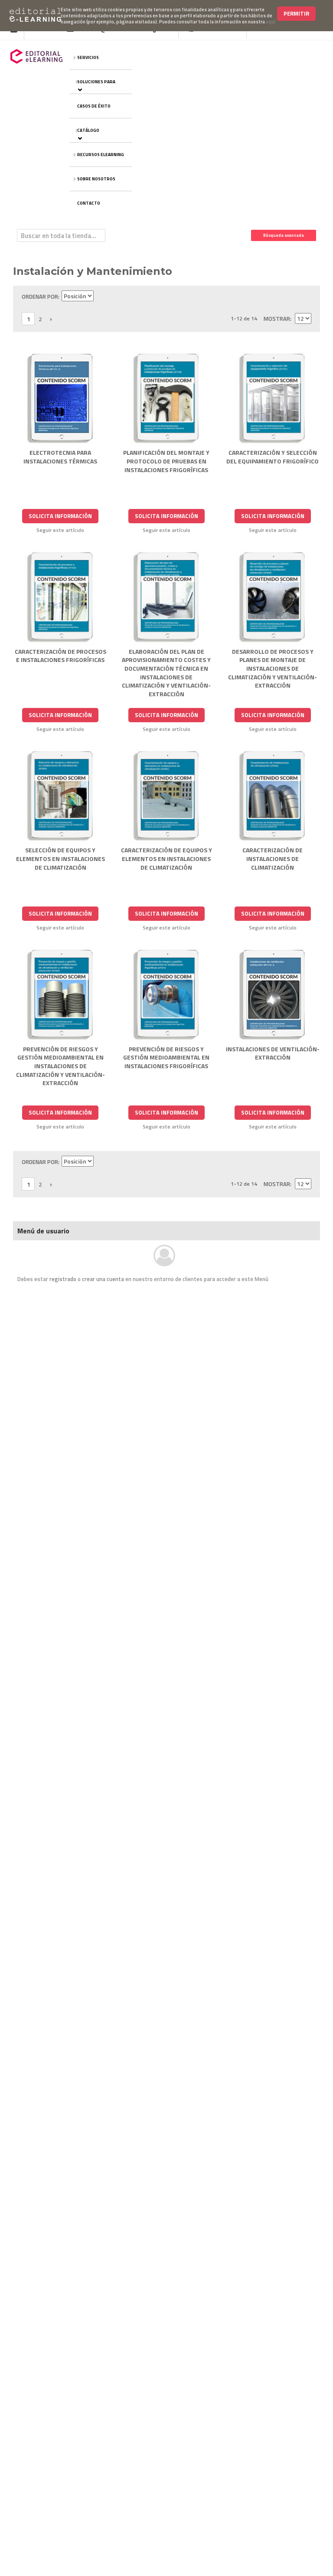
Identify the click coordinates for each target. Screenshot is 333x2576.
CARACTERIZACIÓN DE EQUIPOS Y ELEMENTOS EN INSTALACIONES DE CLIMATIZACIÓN (166, 858)
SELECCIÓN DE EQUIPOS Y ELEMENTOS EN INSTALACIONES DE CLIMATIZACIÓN (60, 858)
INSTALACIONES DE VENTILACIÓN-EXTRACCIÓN (273, 1053)
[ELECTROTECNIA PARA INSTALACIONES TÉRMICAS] (60, 399)
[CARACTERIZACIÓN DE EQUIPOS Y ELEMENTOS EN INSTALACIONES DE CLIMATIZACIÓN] (167, 797)
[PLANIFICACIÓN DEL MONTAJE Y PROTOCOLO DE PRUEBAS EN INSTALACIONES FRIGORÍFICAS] (167, 399)
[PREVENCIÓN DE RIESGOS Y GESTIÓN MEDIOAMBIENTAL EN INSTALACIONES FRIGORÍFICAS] (167, 995)
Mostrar (277, 319)
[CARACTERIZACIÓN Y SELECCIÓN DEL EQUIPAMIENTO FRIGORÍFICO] (273, 399)
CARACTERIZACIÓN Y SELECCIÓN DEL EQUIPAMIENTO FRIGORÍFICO (273, 457)
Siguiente (51, 319)
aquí (271, 22)
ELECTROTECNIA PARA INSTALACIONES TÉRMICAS (60, 457)
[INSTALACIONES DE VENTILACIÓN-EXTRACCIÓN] (273, 995)
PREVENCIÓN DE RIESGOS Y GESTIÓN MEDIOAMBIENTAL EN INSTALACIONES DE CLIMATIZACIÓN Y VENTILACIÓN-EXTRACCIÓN (60, 1066)
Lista (305, 297)
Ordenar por (40, 297)
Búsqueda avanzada (284, 235)
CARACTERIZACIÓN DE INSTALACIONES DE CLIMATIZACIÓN (273, 858)
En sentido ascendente (101, 297)
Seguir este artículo (60, 530)
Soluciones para (96, 82)
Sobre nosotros (96, 179)
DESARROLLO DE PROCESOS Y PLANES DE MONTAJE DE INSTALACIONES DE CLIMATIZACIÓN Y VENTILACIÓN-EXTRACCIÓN (273, 668)
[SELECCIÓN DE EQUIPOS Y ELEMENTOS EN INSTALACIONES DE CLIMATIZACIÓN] (60, 797)
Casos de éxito (94, 106)
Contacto (89, 203)
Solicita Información (60, 516)
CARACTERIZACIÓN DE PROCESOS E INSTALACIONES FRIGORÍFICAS (60, 656)
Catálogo (88, 130)
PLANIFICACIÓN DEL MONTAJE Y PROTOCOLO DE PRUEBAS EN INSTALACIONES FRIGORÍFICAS (166, 461)
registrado (63, 1279)
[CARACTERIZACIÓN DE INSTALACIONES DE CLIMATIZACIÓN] (273, 797)
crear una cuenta (103, 1279)
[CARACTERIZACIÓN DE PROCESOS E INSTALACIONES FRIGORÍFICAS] (60, 598)
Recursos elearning (101, 155)
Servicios (88, 57)
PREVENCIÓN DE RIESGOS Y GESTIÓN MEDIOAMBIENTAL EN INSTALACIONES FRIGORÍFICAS (166, 1057)
